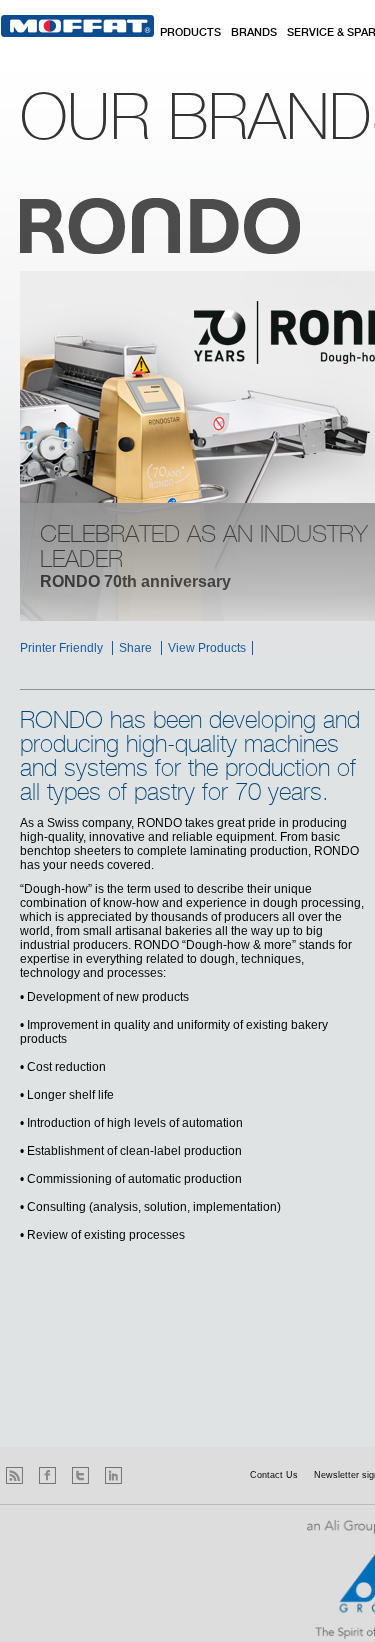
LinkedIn (113, 1475)
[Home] (77, 26)
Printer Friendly (61, 648)
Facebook (47, 1475)
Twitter (80, 1475)
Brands (254, 33)
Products (190, 33)
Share (135, 648)
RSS (14, 1475)
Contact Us (274, 1475)
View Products (207, 648)
